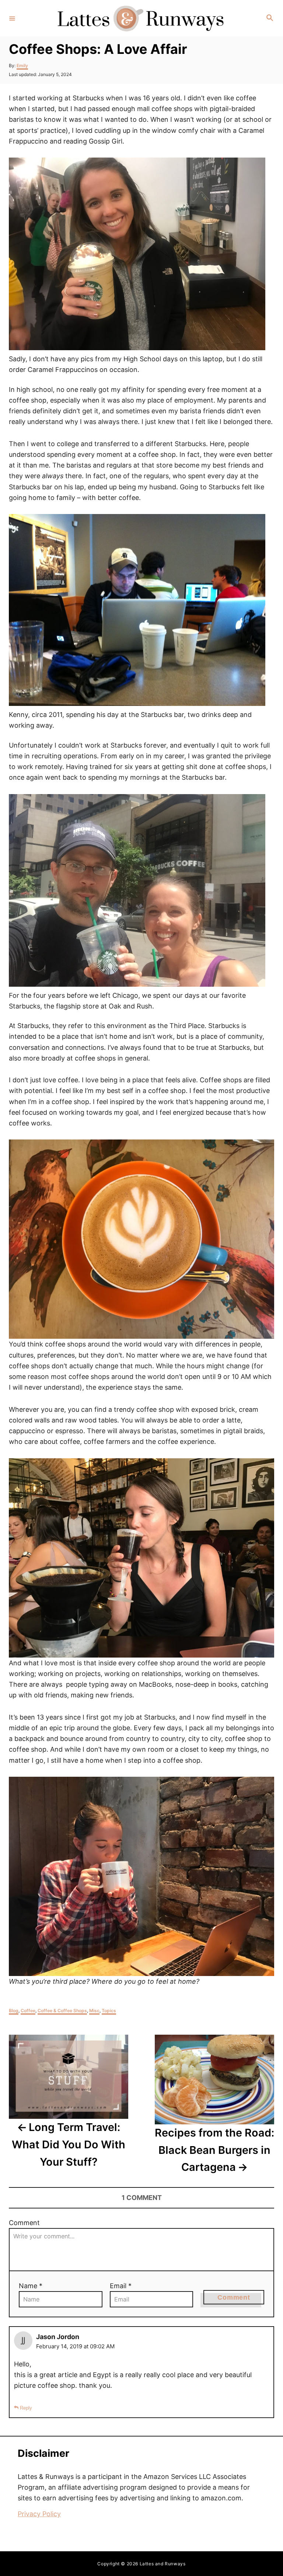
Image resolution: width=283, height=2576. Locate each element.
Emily (22, 65)
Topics (109, 2011)
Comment (24, 2223)
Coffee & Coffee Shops (62, 2011)
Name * (31, 2286)
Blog (14, 2011)
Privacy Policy (39, 2514)
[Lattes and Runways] (140, 18)
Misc (94, 2011)
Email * (121, 2286)
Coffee (28, 2011)
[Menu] (12, 18)
